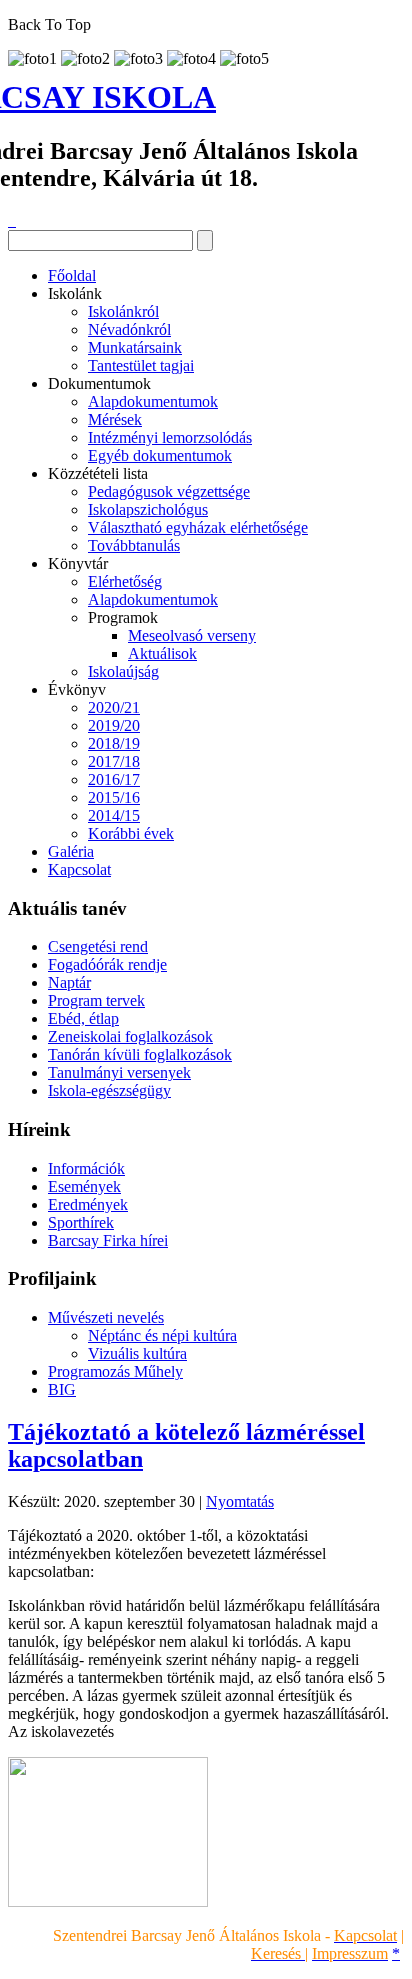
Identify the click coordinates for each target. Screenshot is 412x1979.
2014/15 (114, 815)
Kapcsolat (79, 869)
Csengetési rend (98, 946)
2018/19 (114, 743)
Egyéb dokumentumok (160, 455)
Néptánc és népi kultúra (162, 1335)
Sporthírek (81, 1222)
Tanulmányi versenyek (119, 1072)
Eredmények (88, 1204)
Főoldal (72, 275)
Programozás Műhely (115, 1371)
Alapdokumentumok (153, 401)
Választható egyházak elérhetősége (198, 527)
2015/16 (114, 797)
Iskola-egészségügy (109, 1090)
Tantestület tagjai (141, 365)
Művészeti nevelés (106, 1317)
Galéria (71, 851)
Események (84, 1186)
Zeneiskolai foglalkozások (130, 1036)
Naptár (69, 982)
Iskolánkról (123, 311)
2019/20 (114, 725)
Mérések (115, 419)
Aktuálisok (162, 653)
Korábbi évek (131, 833)
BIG (62, 1389)
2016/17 (114, 779)
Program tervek (96, 1000)
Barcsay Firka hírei (108, 1240)
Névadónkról (129, 329)
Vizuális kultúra (137, 1353)
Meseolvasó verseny (192, 635)
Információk (86, 1168)
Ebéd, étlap (83, 1018)
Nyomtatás (240, 1501)
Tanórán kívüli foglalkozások (140, 1054)
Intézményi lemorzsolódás (170, 437)
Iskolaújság (123, 671)
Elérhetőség (125, 581)
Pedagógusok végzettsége (169, 491)
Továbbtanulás (134, 545)
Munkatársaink (135, 347)
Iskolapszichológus (148, 509)
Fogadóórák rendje (107, 964)
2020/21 (114, 707)
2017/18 (114, 761)
